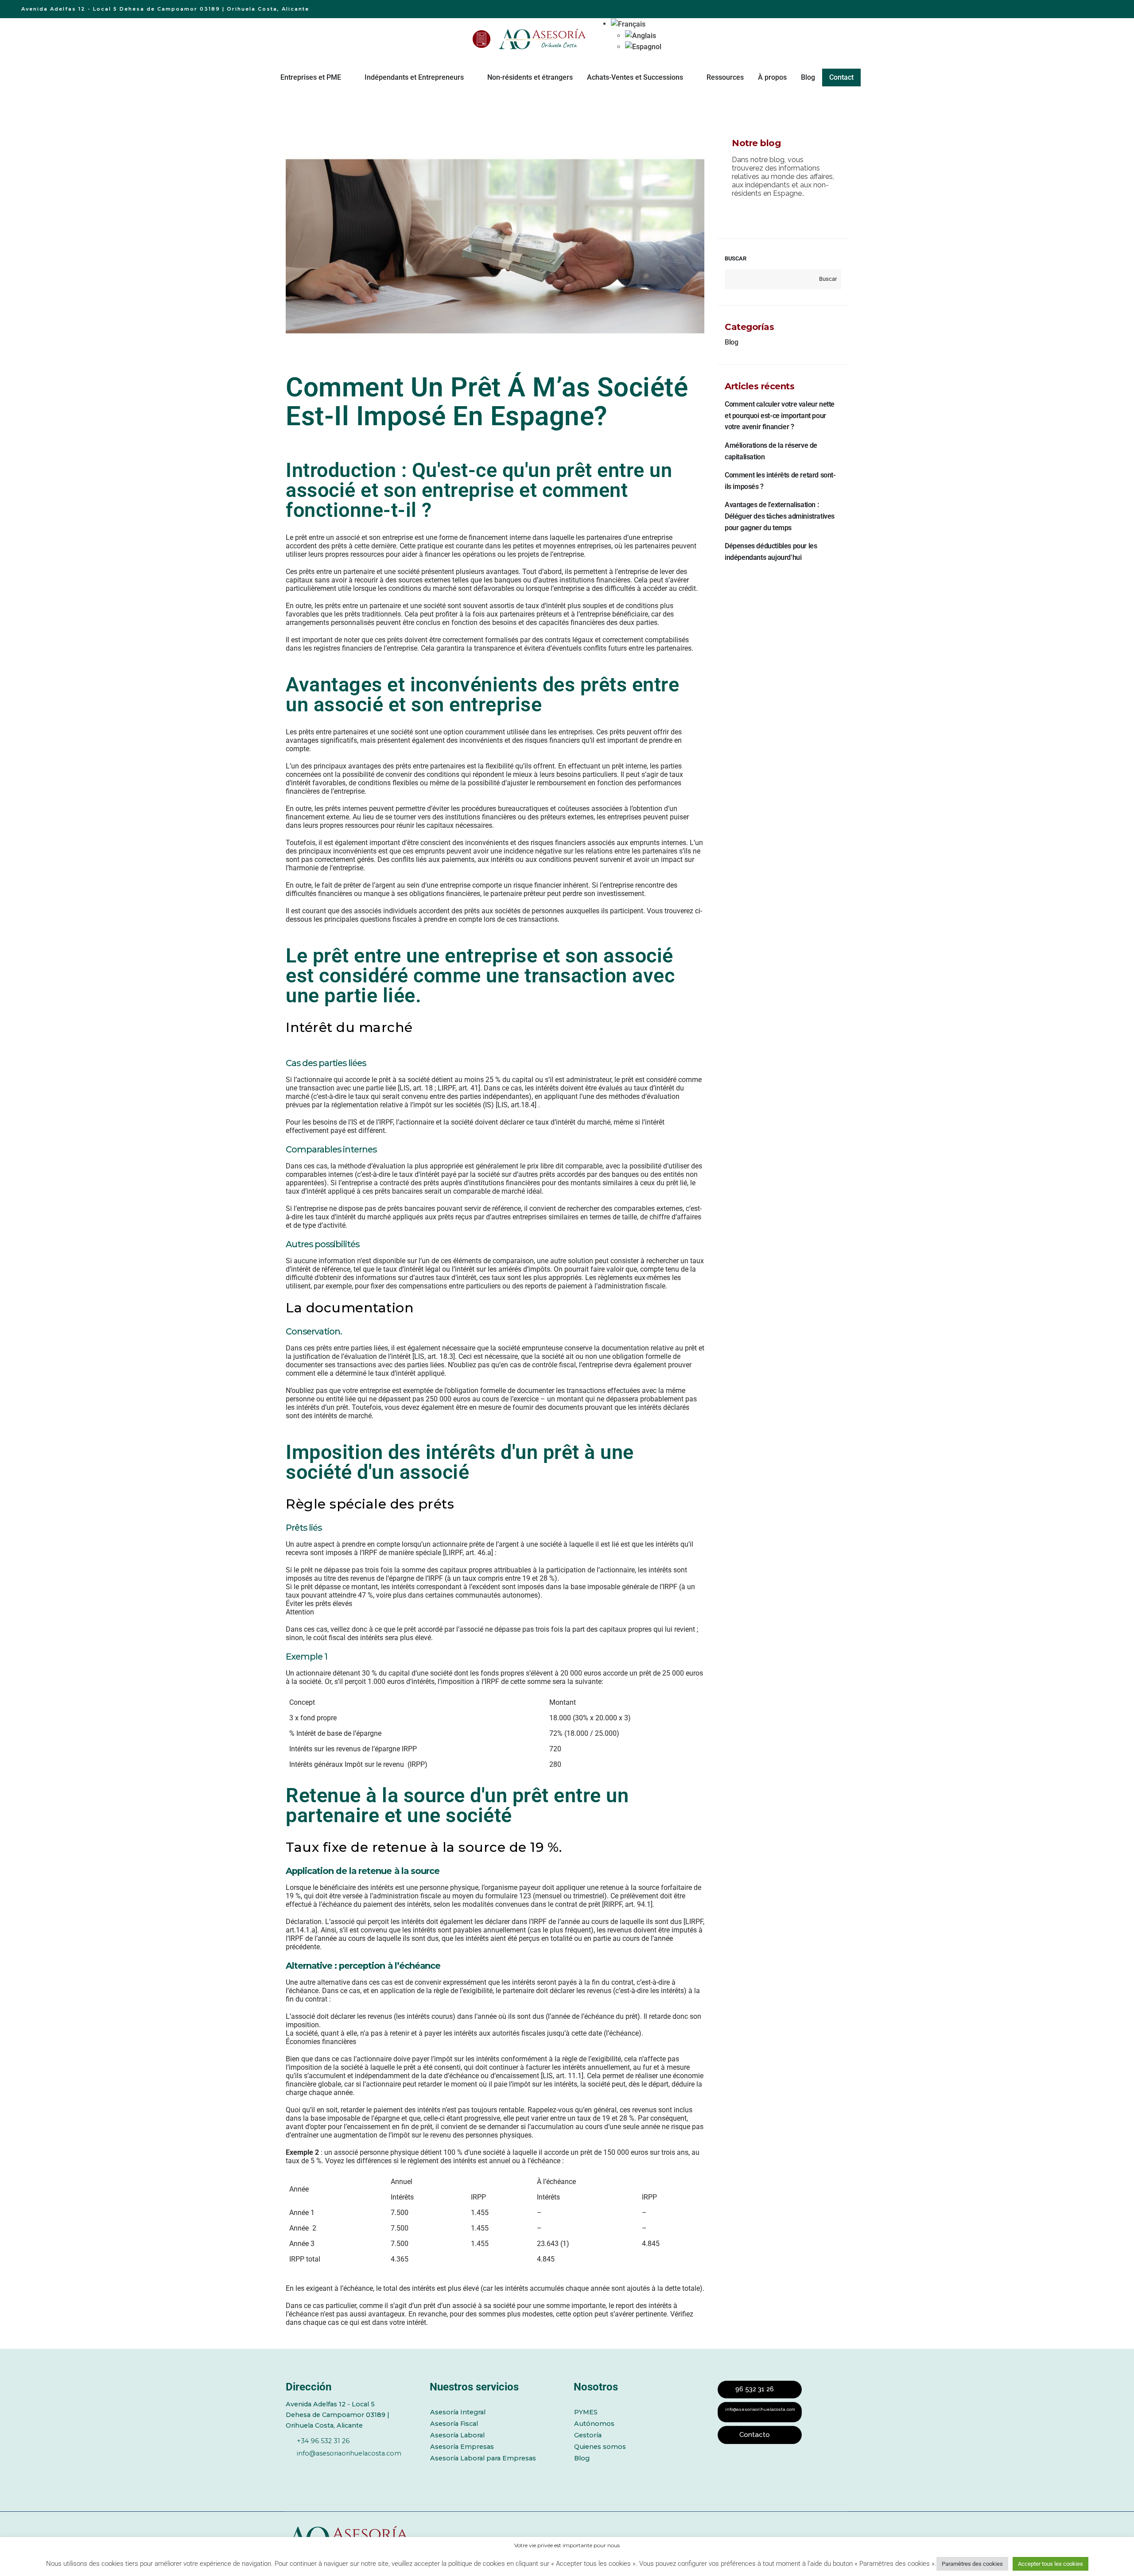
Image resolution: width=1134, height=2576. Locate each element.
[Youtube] (339, 2468)
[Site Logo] (544, 39)
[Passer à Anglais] (643, 36)
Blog (731, 342)
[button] (628, 24)
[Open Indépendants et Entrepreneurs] (470, 78)
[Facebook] (291, 2468)
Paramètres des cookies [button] (972, 2564)
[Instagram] (364, 2468)
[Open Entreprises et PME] (347, 78)
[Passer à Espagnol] (643, 47)
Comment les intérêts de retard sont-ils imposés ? (780, 481)
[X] (315, 2468)
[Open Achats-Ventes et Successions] (689, 78)
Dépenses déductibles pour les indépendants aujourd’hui (771, 552)
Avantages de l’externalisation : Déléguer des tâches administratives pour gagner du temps (780, 516)
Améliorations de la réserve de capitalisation (771, 451)
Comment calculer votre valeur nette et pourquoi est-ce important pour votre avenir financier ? (780, 415)
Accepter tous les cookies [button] (1051, 2564)
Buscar (736, 258)
